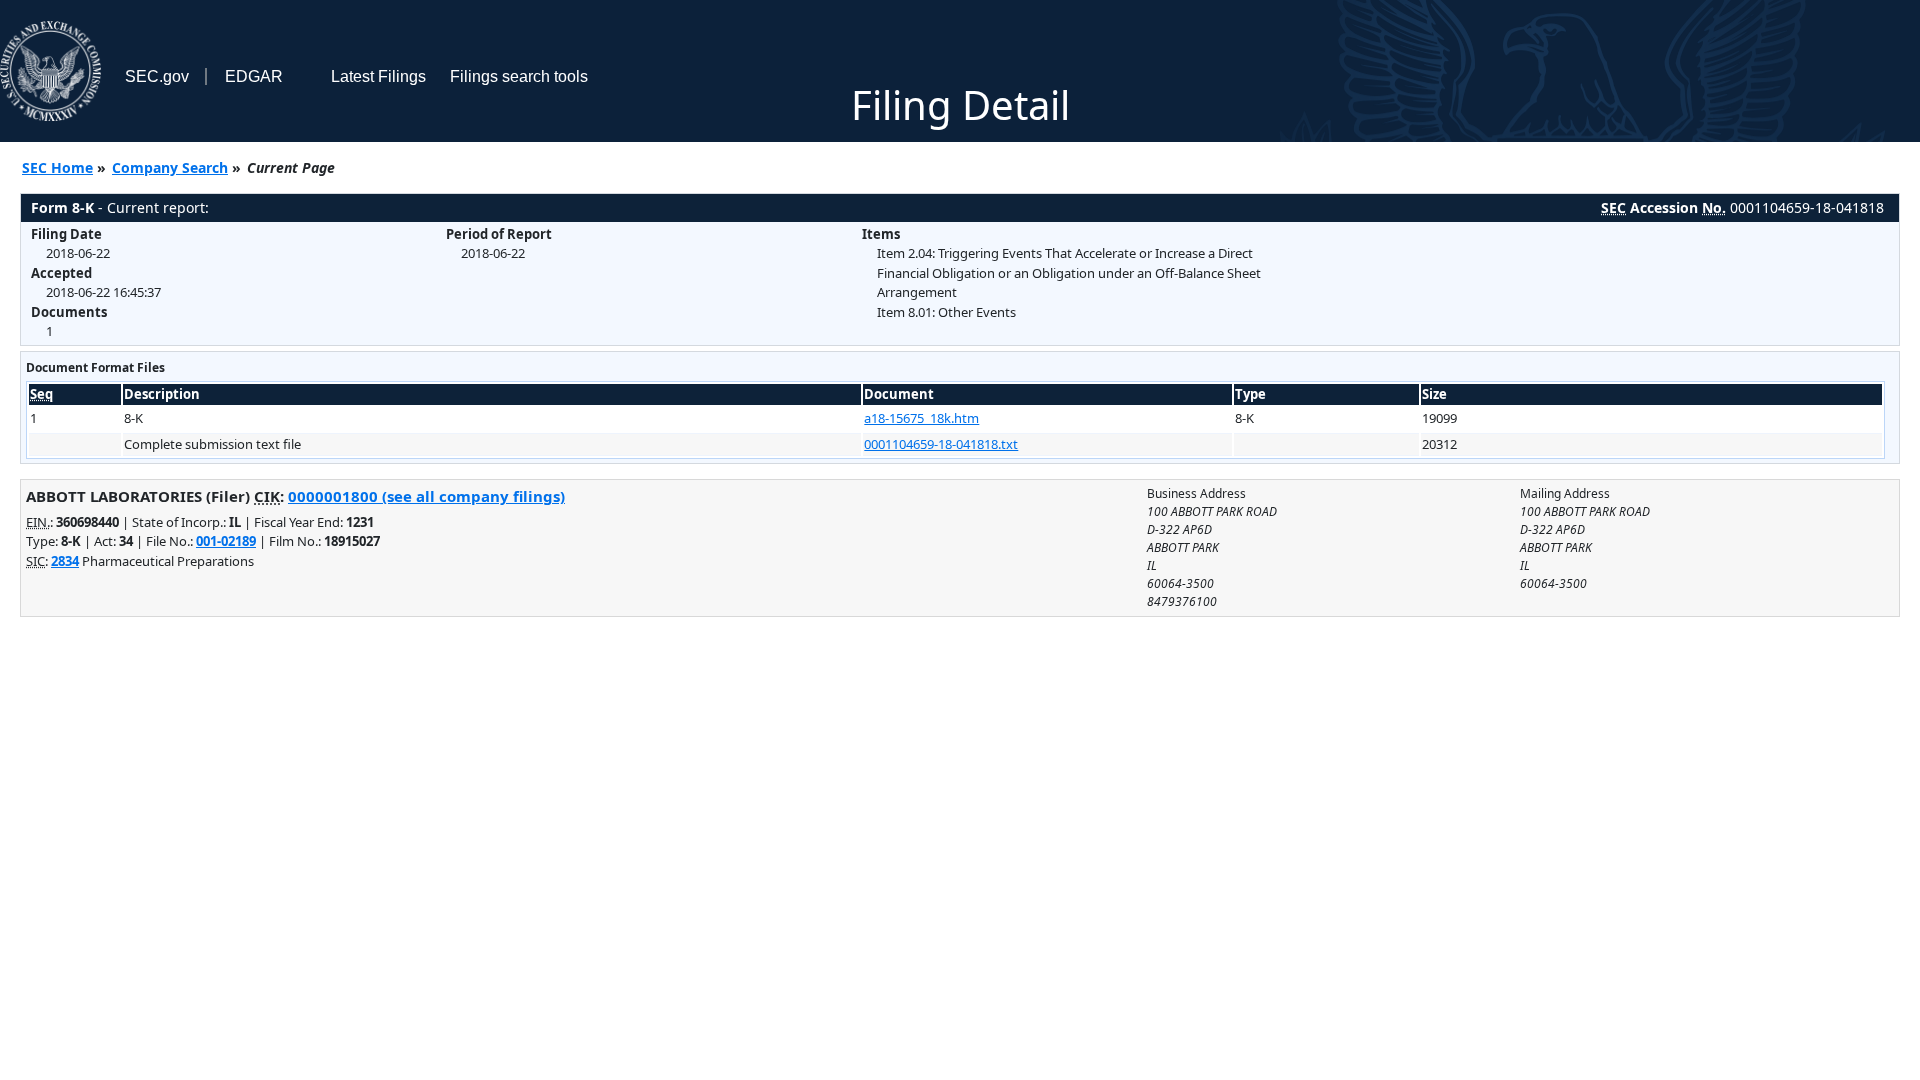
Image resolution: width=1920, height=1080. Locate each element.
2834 (65, 561)
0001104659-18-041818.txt (941, 444)
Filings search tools (519, 76)
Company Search (170, 167)
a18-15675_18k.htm (921, 418)
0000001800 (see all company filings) (426, 496)
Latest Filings (378, 76)
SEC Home (57, 167)
